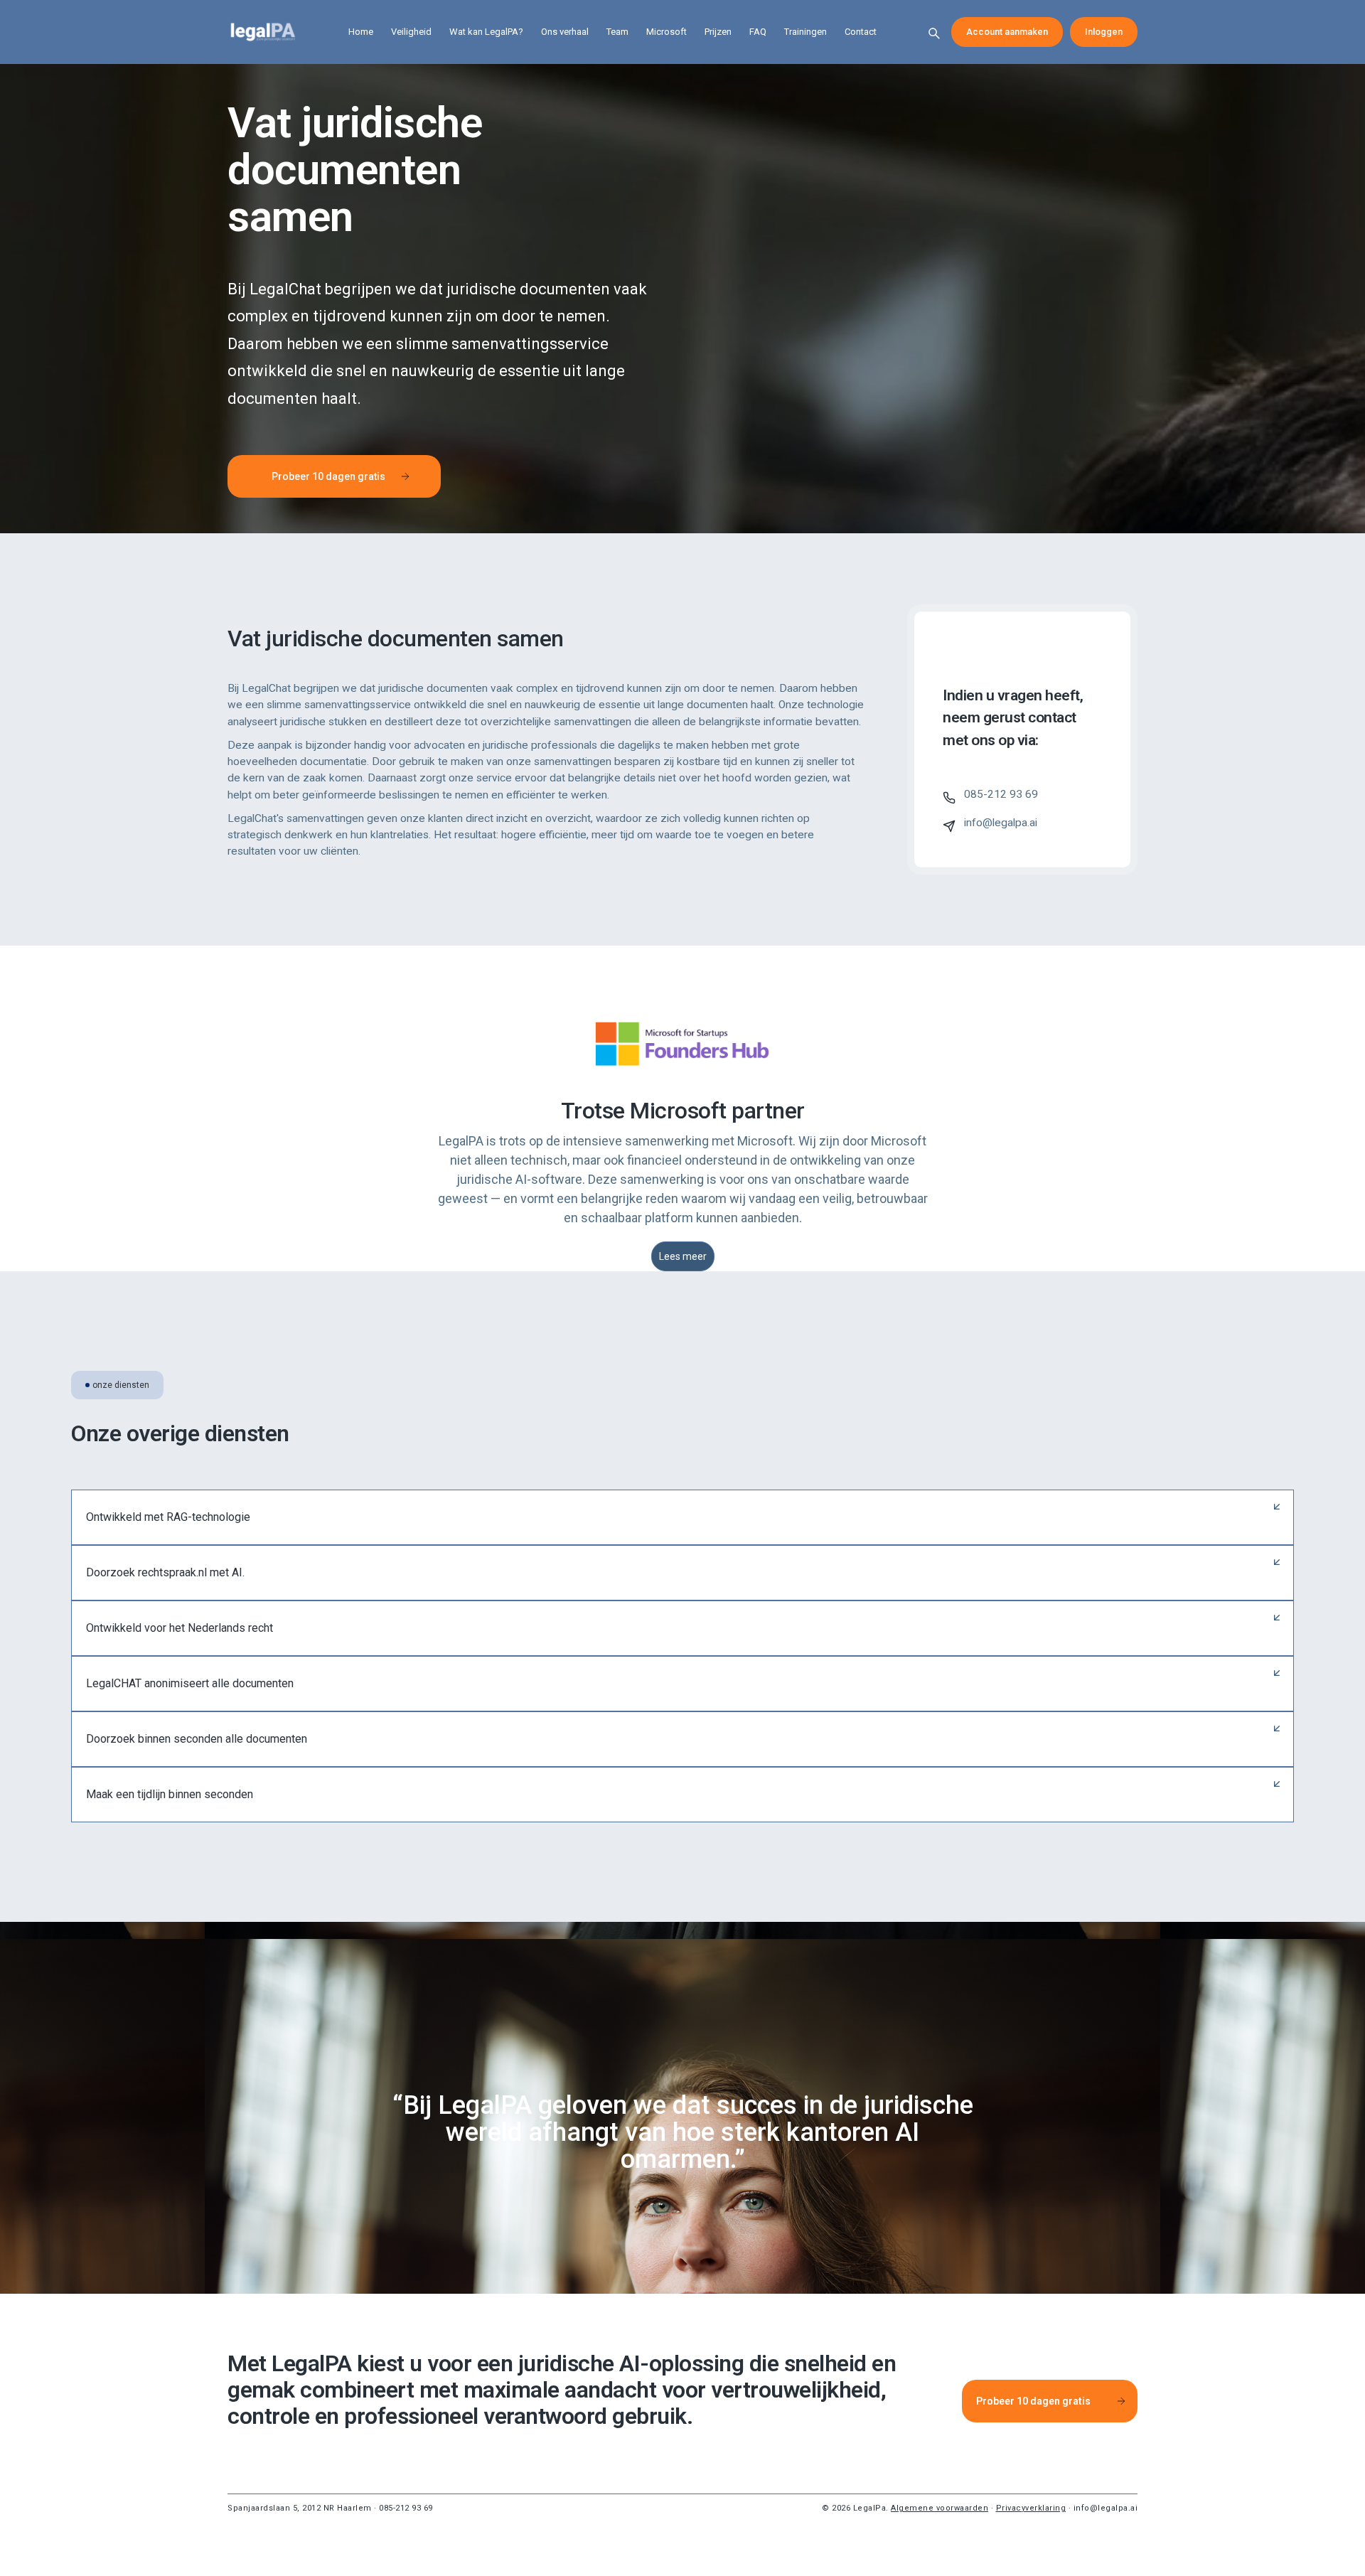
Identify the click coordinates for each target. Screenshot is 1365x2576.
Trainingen (805, 32)
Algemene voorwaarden (940, 2508)
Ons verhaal (565, 32)
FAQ (758, 32)
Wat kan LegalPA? (486, 32)
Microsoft (667, 32)
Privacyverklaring (1031, 2508)
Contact (861, 32)
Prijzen (718, 32)
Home (361, 32)
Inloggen (1104, 32)
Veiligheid (411, 32)
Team (617, 32)
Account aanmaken (1007, 32)
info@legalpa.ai (1106, 2508)
